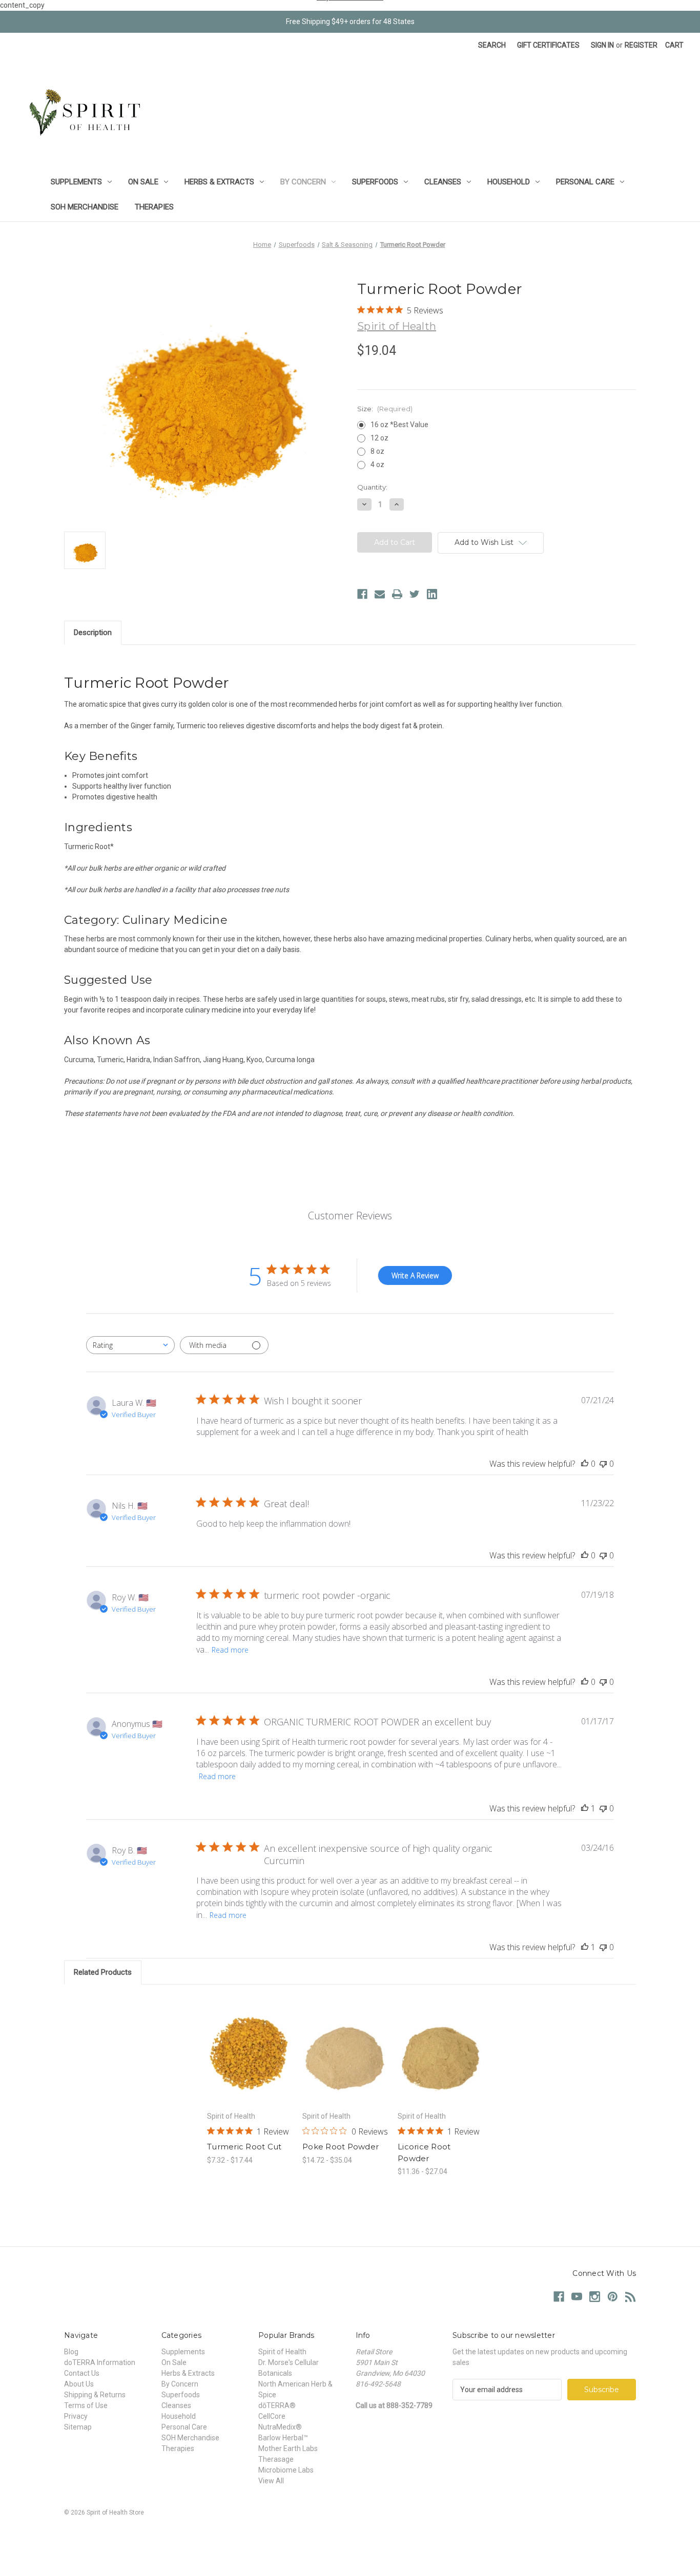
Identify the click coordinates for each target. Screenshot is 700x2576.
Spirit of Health (282, 2352)
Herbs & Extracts (219, 182)
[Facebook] (362, 594)
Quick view (241, 2041)
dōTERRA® (277, 2405)
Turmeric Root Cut (244, 2147)
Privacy (76, 2416)
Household (509, 182)
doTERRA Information (100, 2362)
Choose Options (250, 2059)
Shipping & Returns (95, 2395)
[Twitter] (415, 594)
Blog (71, 2352)
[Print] (397, 594)
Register (641, 45)
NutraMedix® (280, 2427)
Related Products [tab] (103, 1972)
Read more (230, 1650)
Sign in (602, 45)
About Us (79, 2384)
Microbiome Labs (286, 2470)
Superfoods (375, 182)
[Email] (380, 594)
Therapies (154, 207)
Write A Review (415, 1275)
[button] (350, 2536)
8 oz (377, 451)
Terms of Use (86, 2405)
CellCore (272, 2416)
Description (93, 632)
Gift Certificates (548, 45)
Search (492, 45)
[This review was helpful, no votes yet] (585, 1464)
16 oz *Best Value (399, 425)
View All (271, 2481)
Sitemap (78, 2427)
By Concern (303, 182)
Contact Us (82, 2373)
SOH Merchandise (85, 207)
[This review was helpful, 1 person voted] (585, 1808)
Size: (385, 409)
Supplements (76, 182)
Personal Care (585, 182)
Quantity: (372, 487)
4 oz (377, 464)
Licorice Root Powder (424, 2152)
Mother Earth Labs (288, 2448)
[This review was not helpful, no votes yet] (603, 1464)
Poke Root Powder (341, 2147)
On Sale (143, 182)
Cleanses (443, 182)
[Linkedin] (432, 594)
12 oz (379, 438)
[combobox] (130, 1345)
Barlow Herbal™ (283, 2438)
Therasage (276, 2459)
